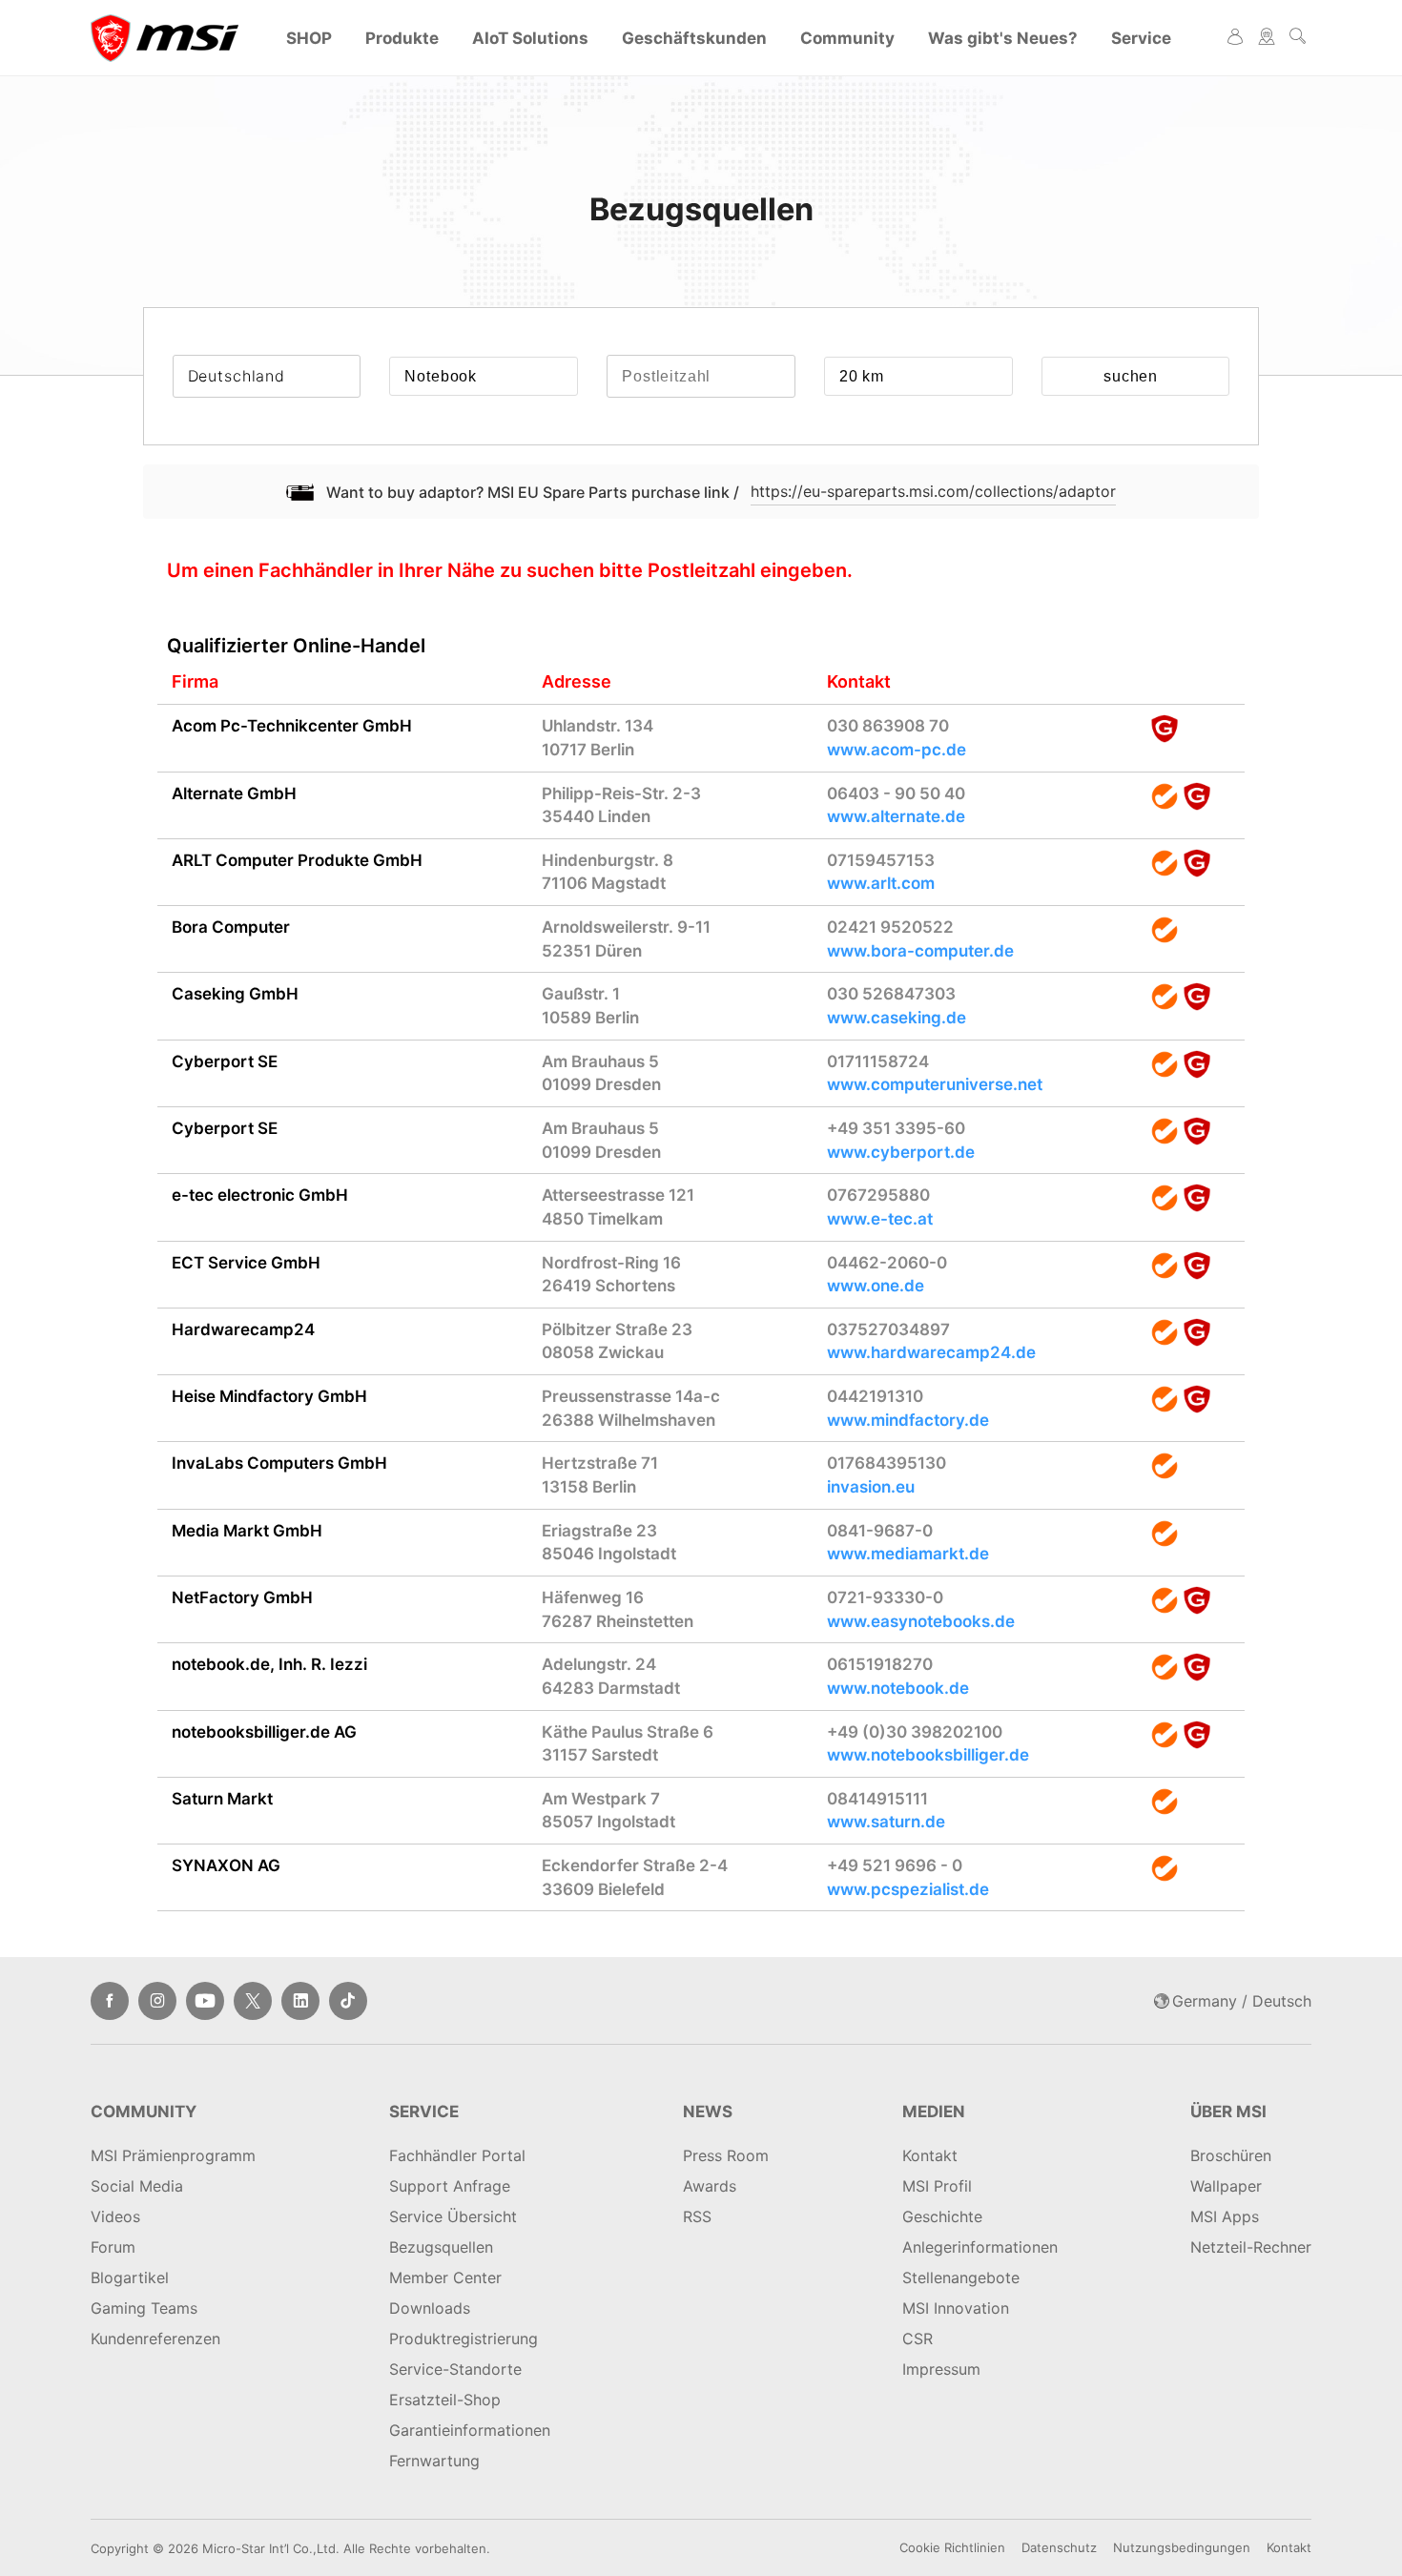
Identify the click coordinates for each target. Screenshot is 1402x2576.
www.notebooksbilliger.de (928, 1755)
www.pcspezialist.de (908, 1889)
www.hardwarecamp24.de (931, 1352)
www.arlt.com (881, 883)
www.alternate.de (896, 816)
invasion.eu (871, 1487)
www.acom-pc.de (897, 750)
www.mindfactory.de (908, 1420)
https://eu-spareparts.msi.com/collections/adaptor (933, 491)
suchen (1131, 376)
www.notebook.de (898, 1688)
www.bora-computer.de (920, 951)
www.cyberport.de (901, 1152)
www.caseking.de (897, 1018)
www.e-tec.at (880, 1219)
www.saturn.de (886, 1822)
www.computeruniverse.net (935, 1084)
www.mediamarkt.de (908, 1554)
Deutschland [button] (237, 376)
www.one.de (876, 1286)
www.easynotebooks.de (921, 1621)
